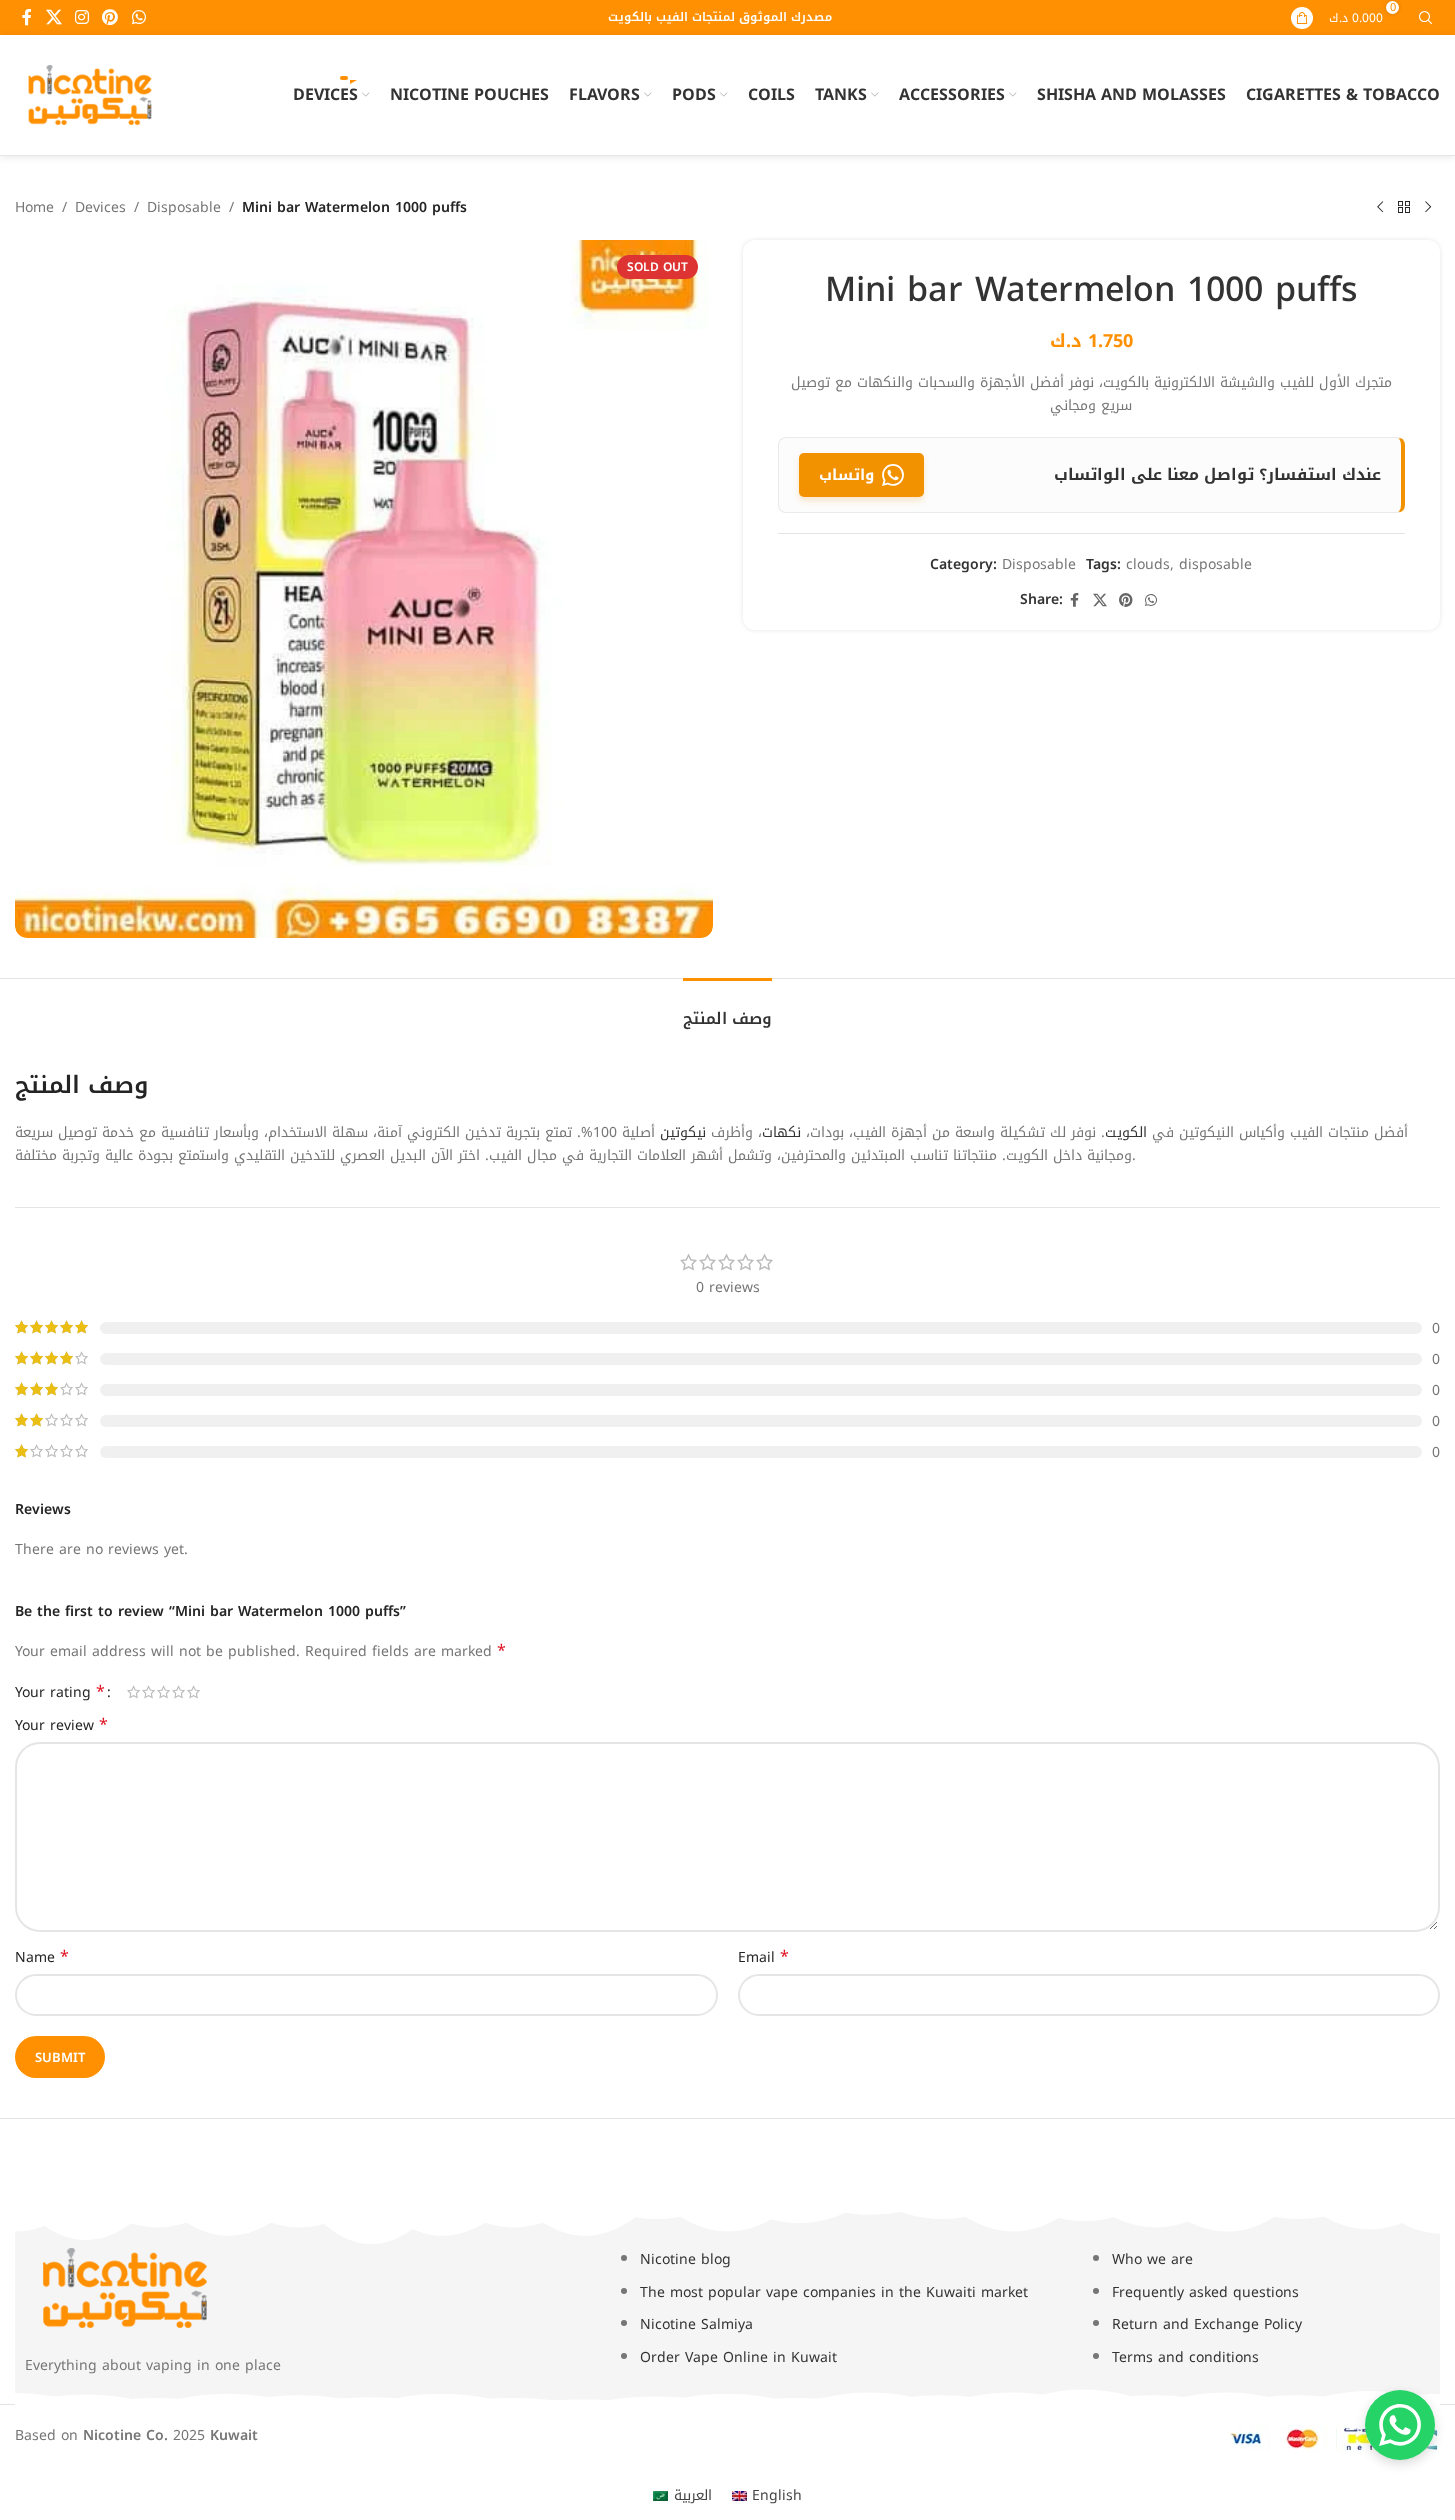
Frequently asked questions (1205, 2292)
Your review (61, 1726)
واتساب (846, 475)
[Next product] (1428, 208)
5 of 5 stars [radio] (193, 1692)
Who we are (1152, 2259)
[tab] (727, 1008)
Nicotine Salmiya (696, 2324)
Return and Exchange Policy (1207, 2324)
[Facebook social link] (27, 17)
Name (42, 1958)
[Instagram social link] (81, 17)
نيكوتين (683, 1132)
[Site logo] (90, 94)
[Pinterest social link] (110, 17)
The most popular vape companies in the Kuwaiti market (834, 2292)
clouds (1148, 564)
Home (34, 208)
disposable (1215, 564)
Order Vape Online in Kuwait (738, 2357)
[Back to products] (1404, 208)
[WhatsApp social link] (138, 17)
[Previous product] (1380, 208)
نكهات (781, 1132)
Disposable (184, 208)
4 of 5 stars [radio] (178, 1692)
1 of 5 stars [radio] (133, 1692)
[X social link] (53, 17)
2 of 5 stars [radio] (148, 1692)
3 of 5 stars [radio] (163, 1692)
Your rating (60, 1692)
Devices (100, 208)
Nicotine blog (685, 2259)
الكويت (1126, 1132)
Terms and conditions (1185, 2357)
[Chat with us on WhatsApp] (1400, 2425)
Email (763, 1958)
